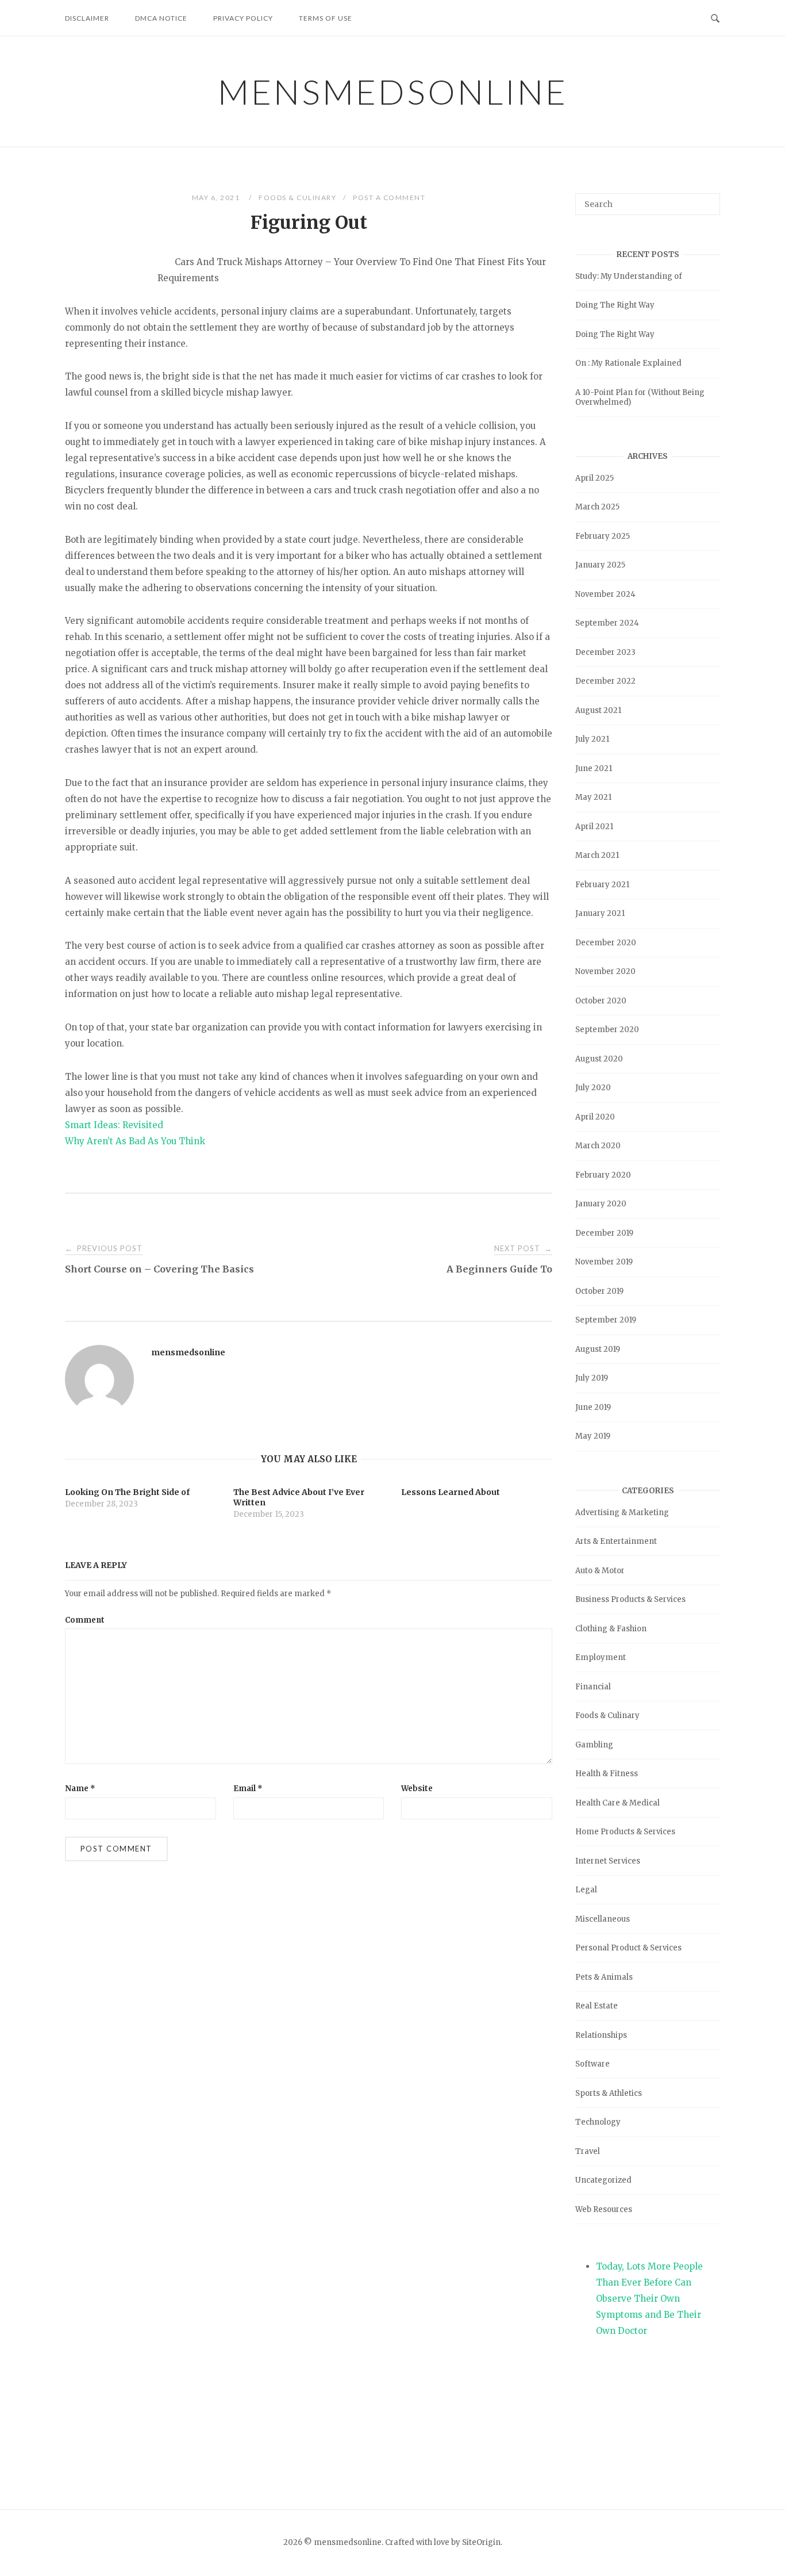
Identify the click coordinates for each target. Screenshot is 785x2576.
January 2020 (601, 1204)
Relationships (601, 2035)
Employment (601, 1657)
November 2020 (605, 971)
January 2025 (600, 565)
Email (248, 1789)
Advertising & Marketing (622, 1513)
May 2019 (593, 1436)
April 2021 (594, 827)
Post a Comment (389, 198)
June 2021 (594, 768)
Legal (586, 1890)
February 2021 (602, 885)
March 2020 (598, 1146)
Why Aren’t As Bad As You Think (135, 1141)
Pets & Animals (604, 1977)
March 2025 (597, 507)
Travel (588, 2151)
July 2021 (592, 739)
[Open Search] (715, 17)
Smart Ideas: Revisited (114, 1125)
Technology (598, 2122)
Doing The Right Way (615, 305)
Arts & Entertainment (616, 1541)
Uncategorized (603, 2180)
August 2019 (598, 1349)
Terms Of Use (326, 18)
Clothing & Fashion (611, 1629)
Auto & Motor (600, 1571)
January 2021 (600, 913)
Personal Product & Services (628, 1948)
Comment (85, 1620)
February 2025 (603, 536)
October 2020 (601, 1001)
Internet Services (608, 1861)
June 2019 (593, 1407)
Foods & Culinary (297, 198)
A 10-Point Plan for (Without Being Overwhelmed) (640, 397)
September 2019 (606, 1320)
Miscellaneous (603, 1919)
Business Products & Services (630, 1599)
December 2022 (605, 681)
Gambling (594, 1745)
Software (592, 2064)
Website (417, 1789)
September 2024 (607, 623)
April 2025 (594, 478)
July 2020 (593, 1088)
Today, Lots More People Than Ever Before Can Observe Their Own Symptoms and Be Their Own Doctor (649, 2299)
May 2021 (593, 797)
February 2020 (603, 1175)
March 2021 (597, 855)
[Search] (707, 199)
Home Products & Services (625, 1832)
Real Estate (597, 2006)
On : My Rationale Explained (628, 363)
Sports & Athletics (609, 2093)
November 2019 (604, 1262)
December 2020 (606, 943)
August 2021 (598, 710)
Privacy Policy (243, 18)
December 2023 (605, 652)
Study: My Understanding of (629, 276)
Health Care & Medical (617, 1803)
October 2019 (599, 1291)
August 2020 (599, 1059)
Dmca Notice (161, 18)
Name (80, 1789)
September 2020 (607, 1030)
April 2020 (595, 1117)
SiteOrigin (481, 2542)
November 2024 (605, 594)
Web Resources (604, 2209)
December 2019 (604, 1233)
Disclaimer (87, 18)
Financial (593, 1687)
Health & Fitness (607, 1774)
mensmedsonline (393, 91)
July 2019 (592, 1378)
